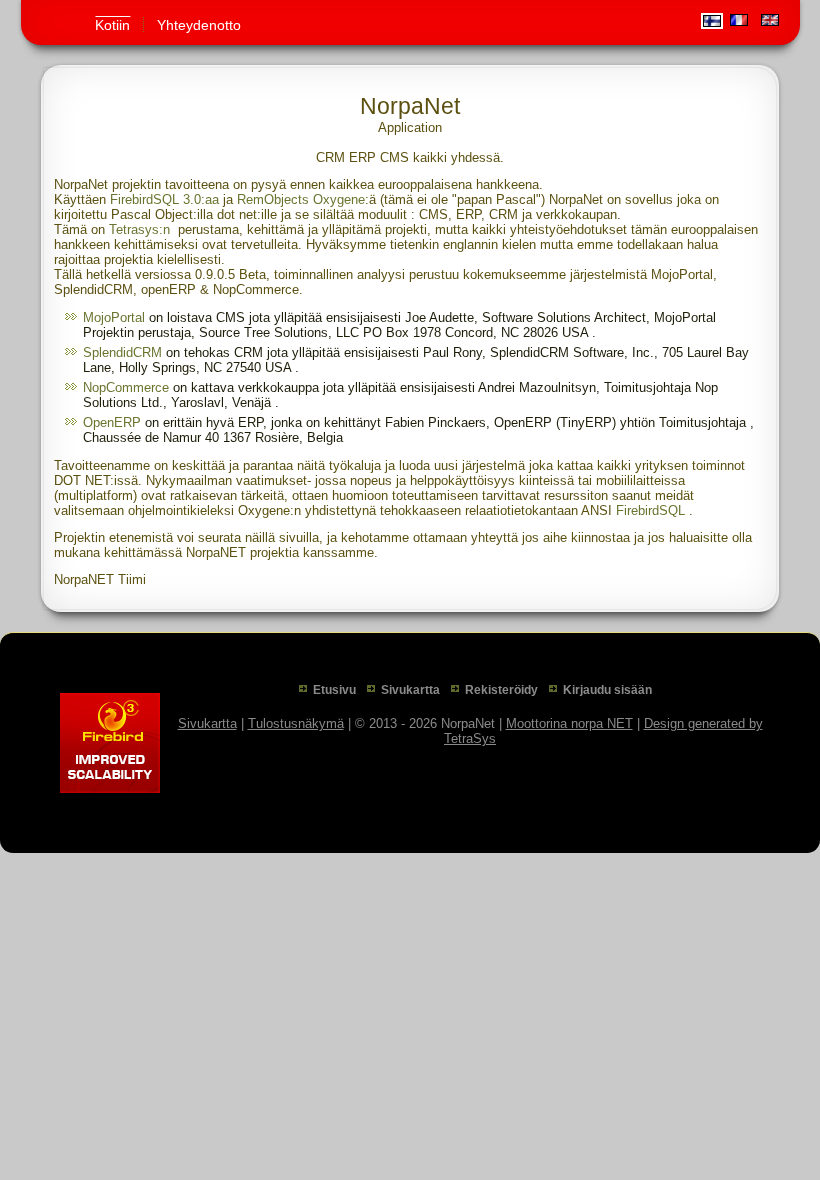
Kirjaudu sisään (607, 690)
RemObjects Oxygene (301, 199)
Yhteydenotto (199, 25)
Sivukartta (410, 690)
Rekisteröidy (501, 690)
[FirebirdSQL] (110, 743)
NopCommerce (126, 387)
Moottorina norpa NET (569, 723)
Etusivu (334, 690)
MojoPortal (114, 317)
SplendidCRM (122, 352)
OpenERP (112, 422)
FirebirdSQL (650, 510)
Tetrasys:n (139, 229)
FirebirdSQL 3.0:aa (164, 199)
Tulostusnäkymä (296, 723)
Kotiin (112, 25)
